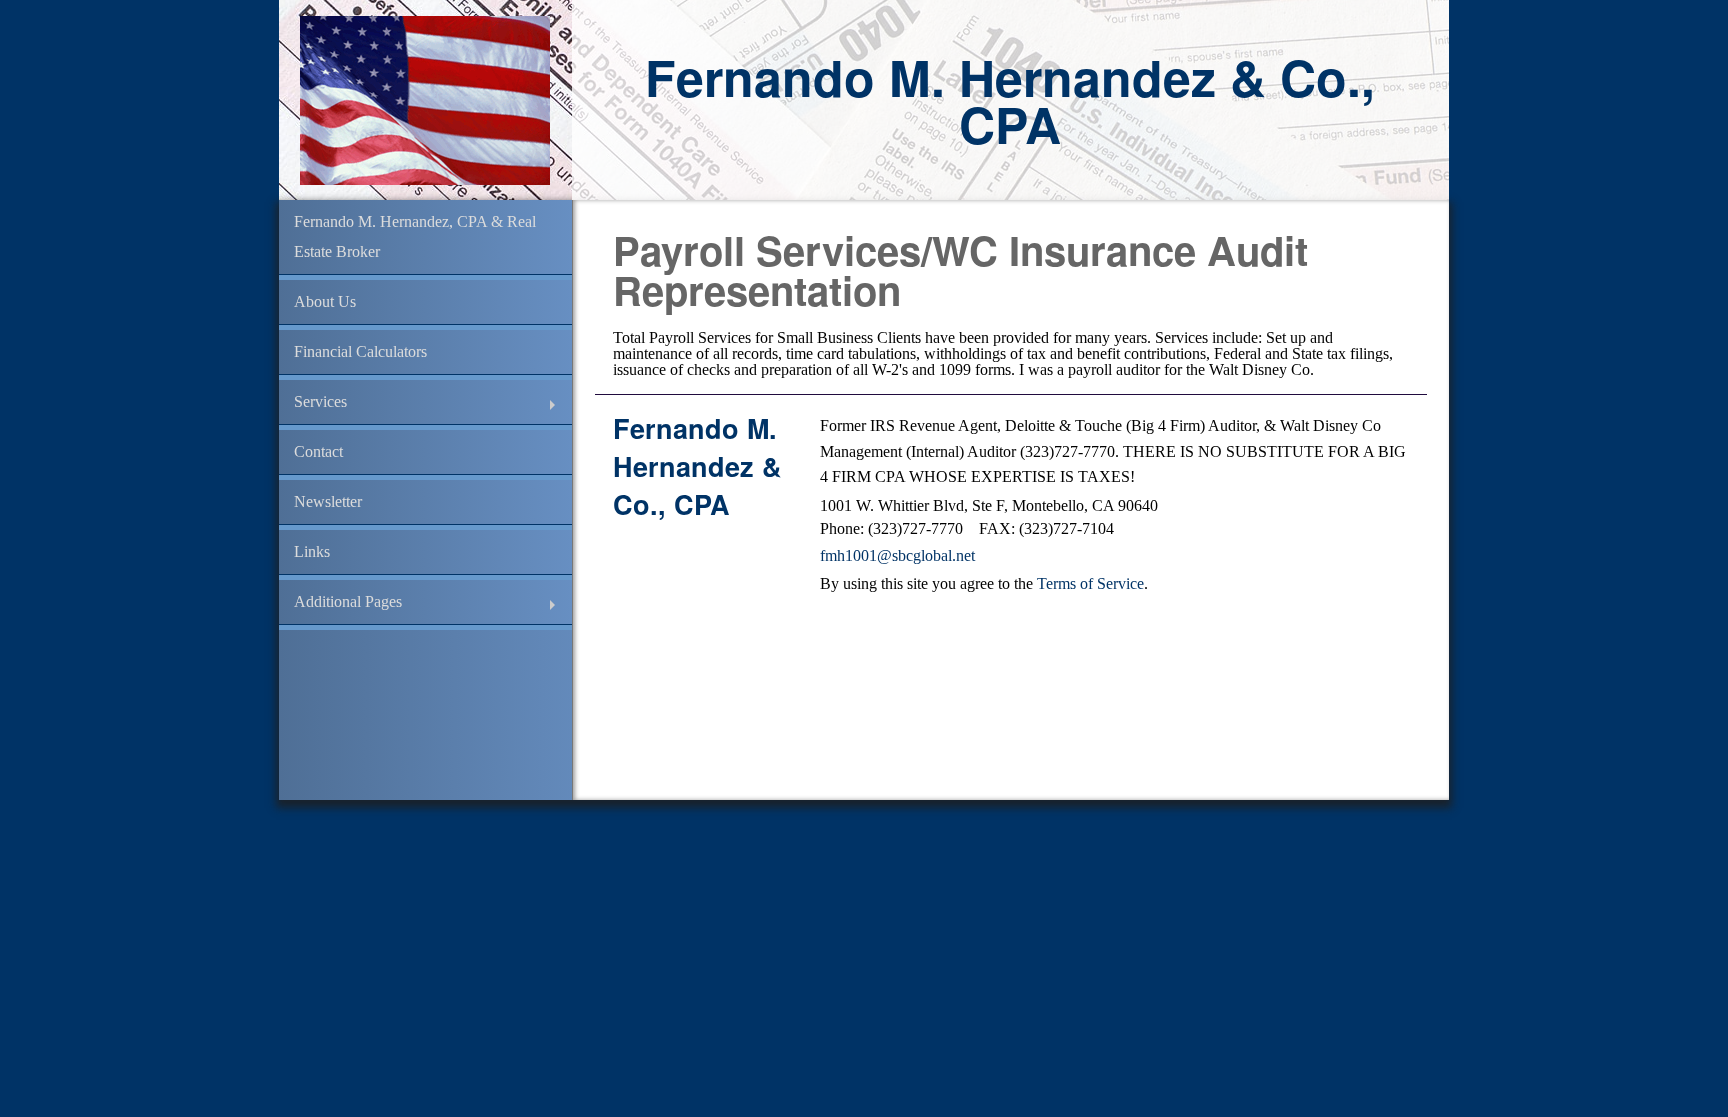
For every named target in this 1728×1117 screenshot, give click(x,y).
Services (320, 401)
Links (312, 551)
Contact (318, 451)
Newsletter (328, 501)
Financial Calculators (360, 351)
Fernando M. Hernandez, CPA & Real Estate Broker (415, 236)
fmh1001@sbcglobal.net (897, 555)
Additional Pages (348, 601)
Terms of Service (1090, 583)
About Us (325, 301)
